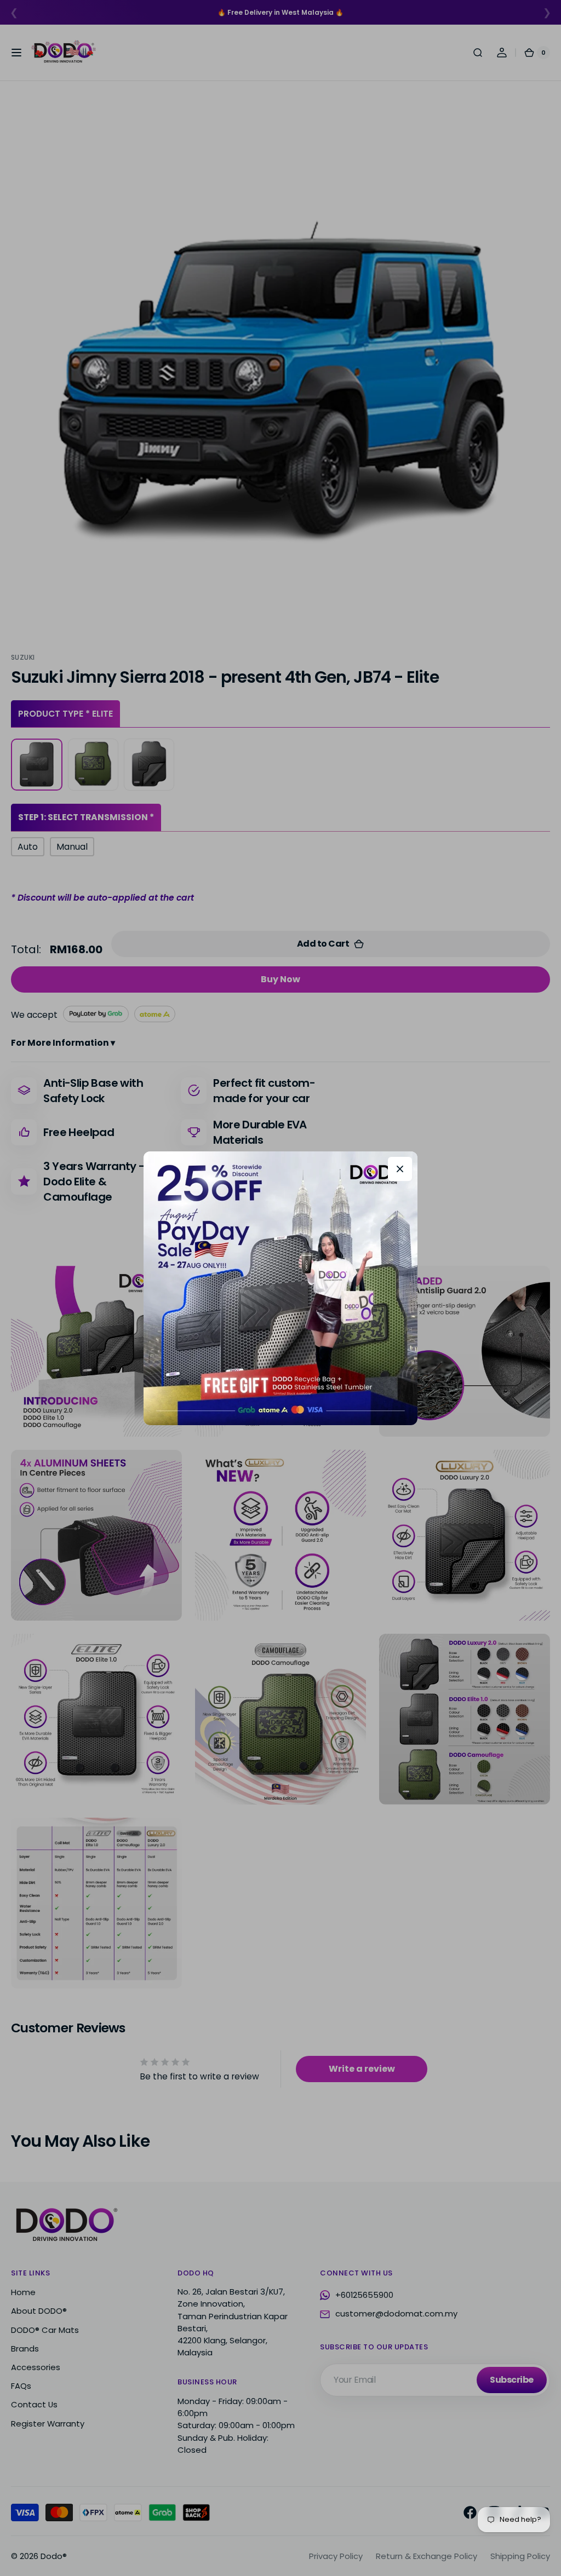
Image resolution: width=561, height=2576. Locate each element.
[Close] (400, 1169)
